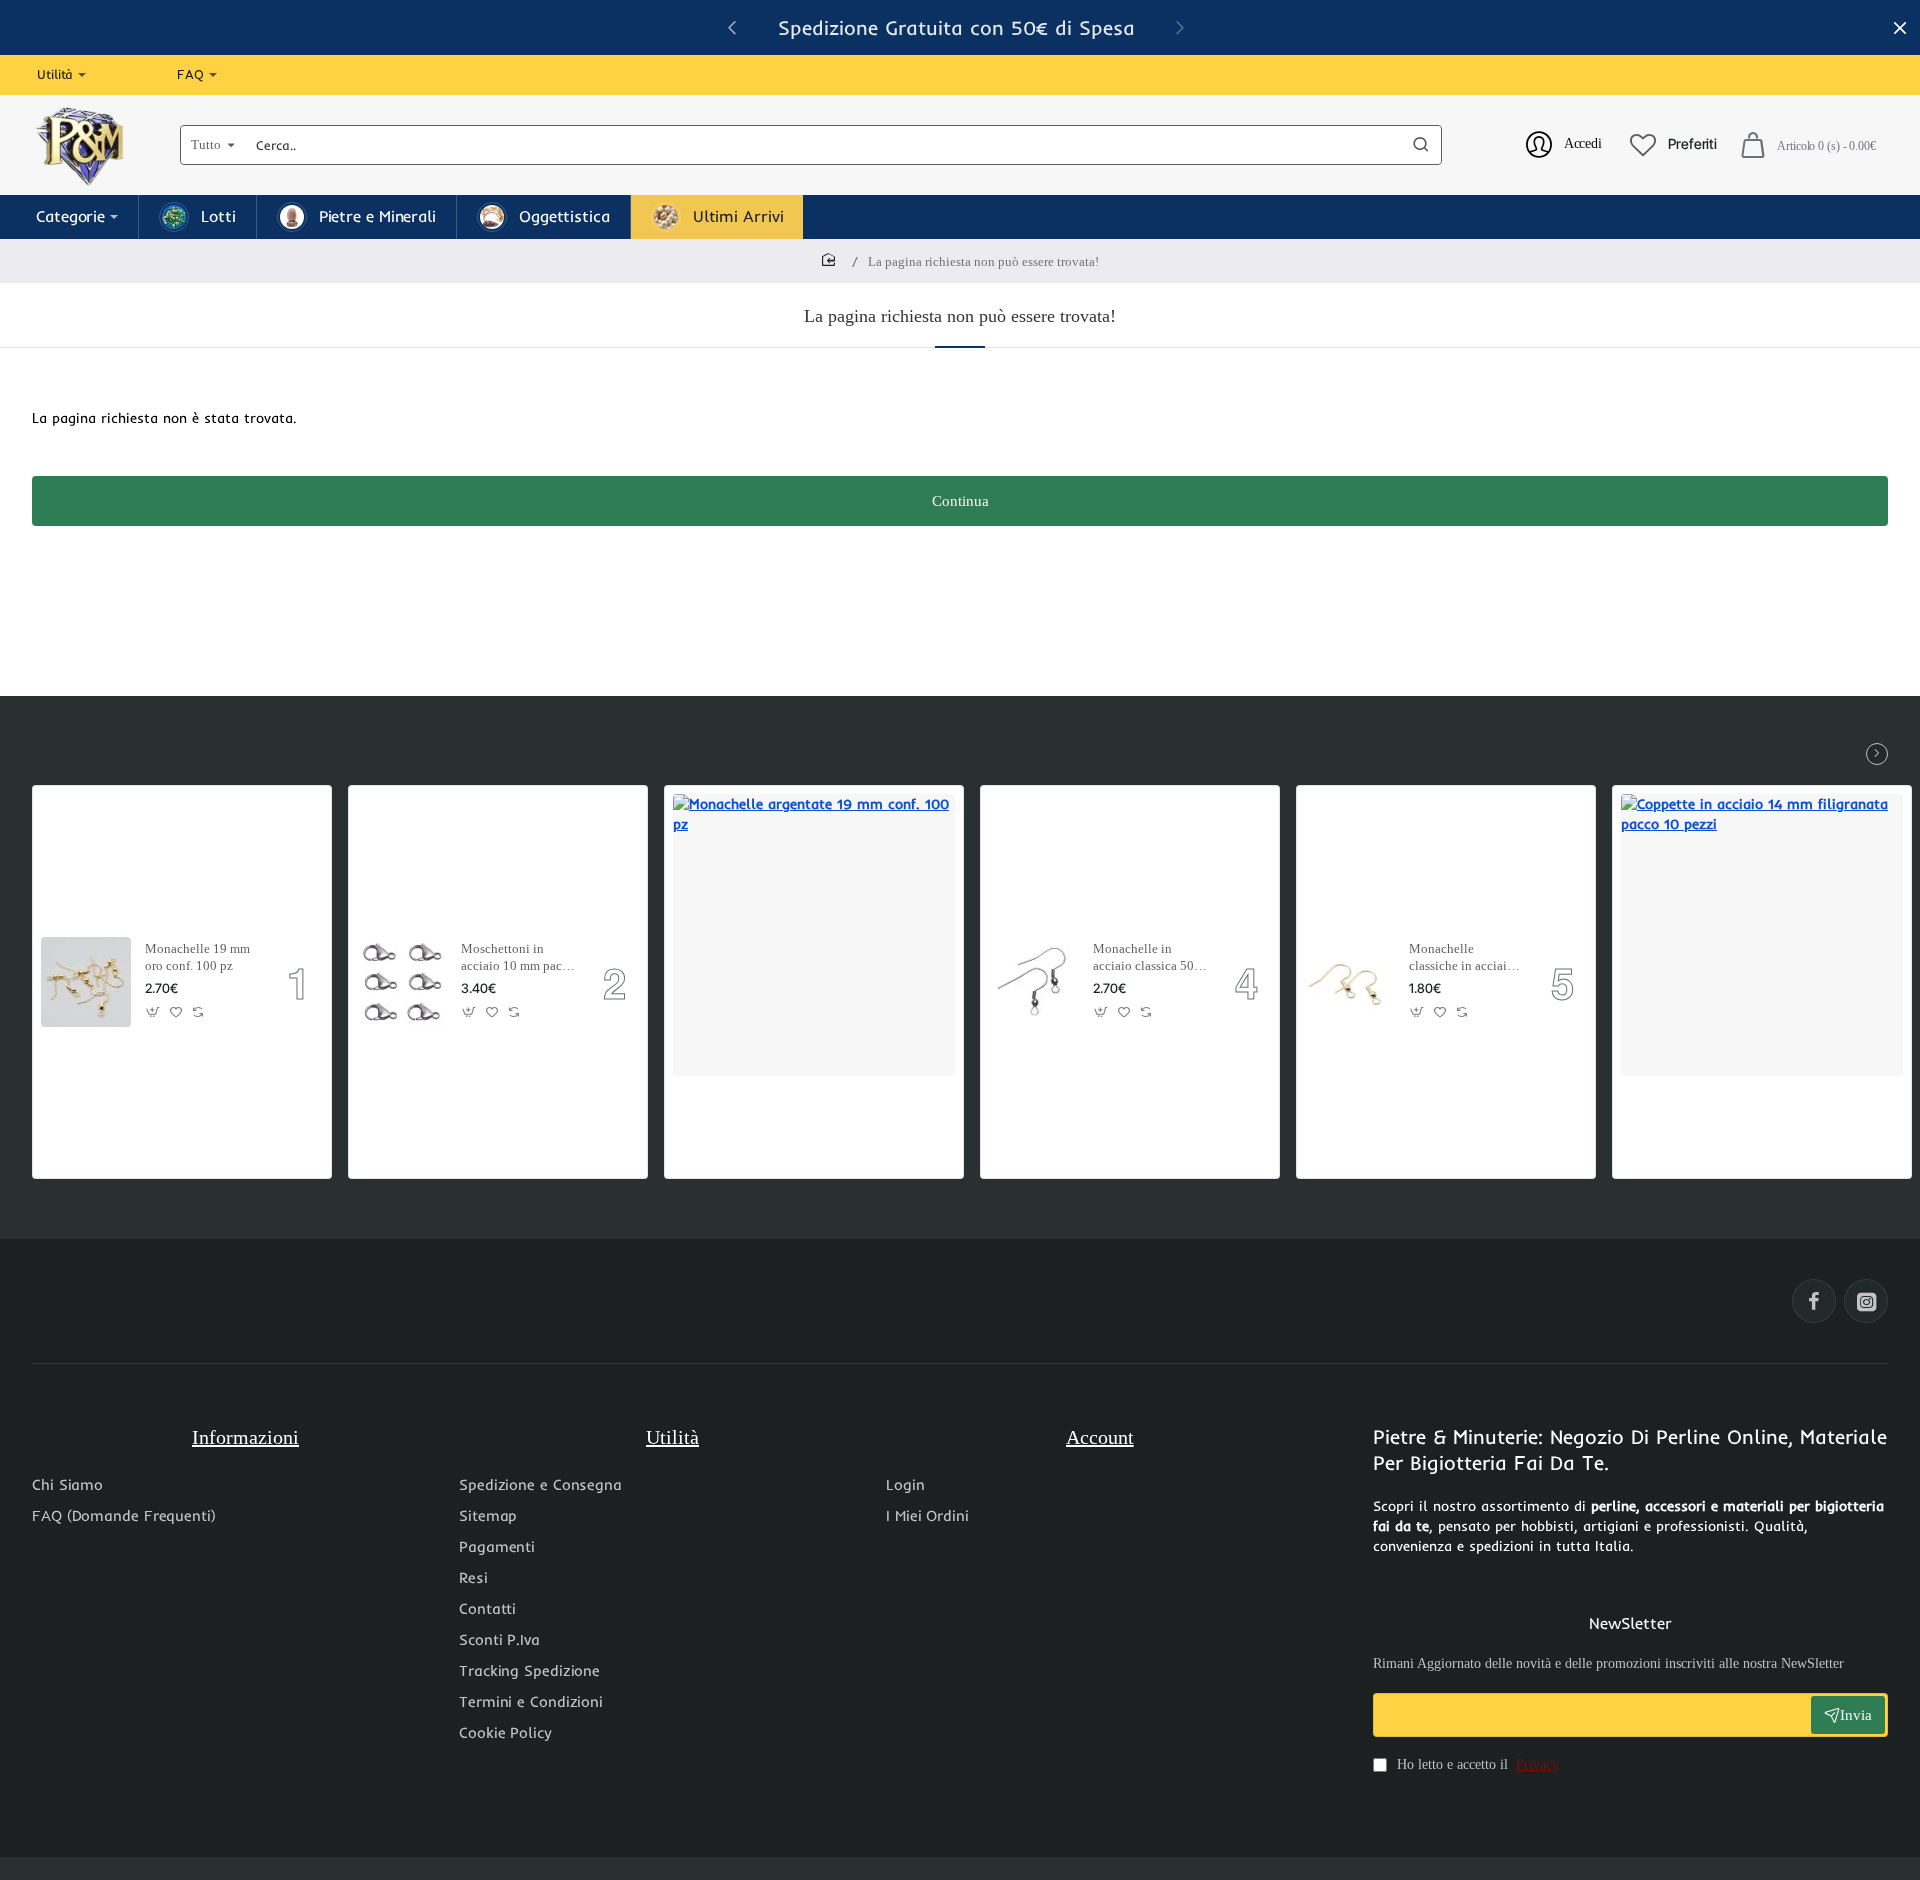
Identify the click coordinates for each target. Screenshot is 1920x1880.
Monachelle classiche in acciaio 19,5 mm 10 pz (1461, 958)
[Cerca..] (1421, 145)
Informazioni (245, 1437)
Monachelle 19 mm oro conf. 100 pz (197, 957)
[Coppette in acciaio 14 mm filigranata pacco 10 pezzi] (1762, 935)
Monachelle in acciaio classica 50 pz (1143, 958)
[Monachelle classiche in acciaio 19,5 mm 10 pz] (1350, 982)
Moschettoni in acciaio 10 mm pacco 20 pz (518, 958)
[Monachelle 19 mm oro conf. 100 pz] (86, 982)
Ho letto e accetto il (1476, 1764)
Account (1100, 1437)
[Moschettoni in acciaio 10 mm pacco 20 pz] (402, 982)
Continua (960, 501)
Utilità (672, 1437)
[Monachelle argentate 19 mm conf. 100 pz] (814, 935)
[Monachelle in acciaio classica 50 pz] (1034, 982)
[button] (1180, 27)
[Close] (1900, 28)
